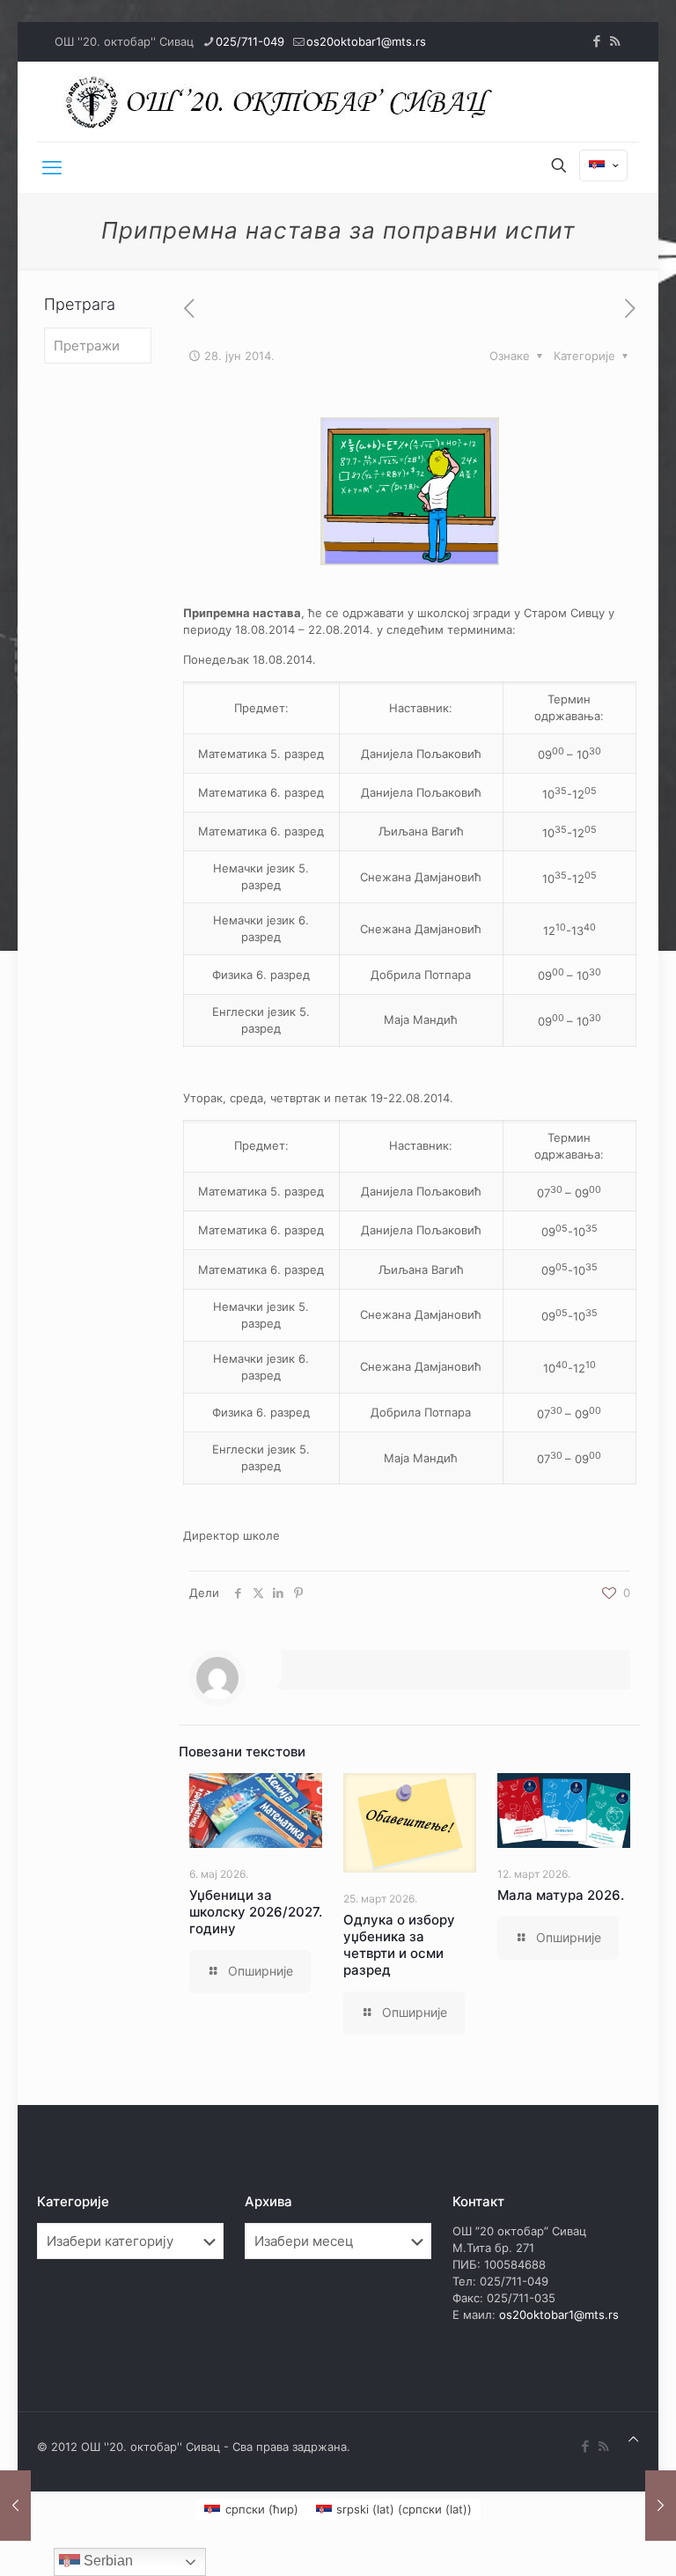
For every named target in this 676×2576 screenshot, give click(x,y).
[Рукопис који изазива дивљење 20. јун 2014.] (15, 2506)
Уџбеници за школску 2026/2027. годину (256, 1912)
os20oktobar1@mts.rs (366, 41)
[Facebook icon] (596, 41)
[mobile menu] (52, 167)
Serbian (107, 2561)
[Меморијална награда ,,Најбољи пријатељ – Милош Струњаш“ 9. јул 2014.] (661, 2506)
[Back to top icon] (633, 2439)
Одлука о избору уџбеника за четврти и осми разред (399, 1945)
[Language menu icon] (603, 166)
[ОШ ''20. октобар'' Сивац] (283, 102)
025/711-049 (250, 41)
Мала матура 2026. (561, 1895)
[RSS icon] (615, 41)
